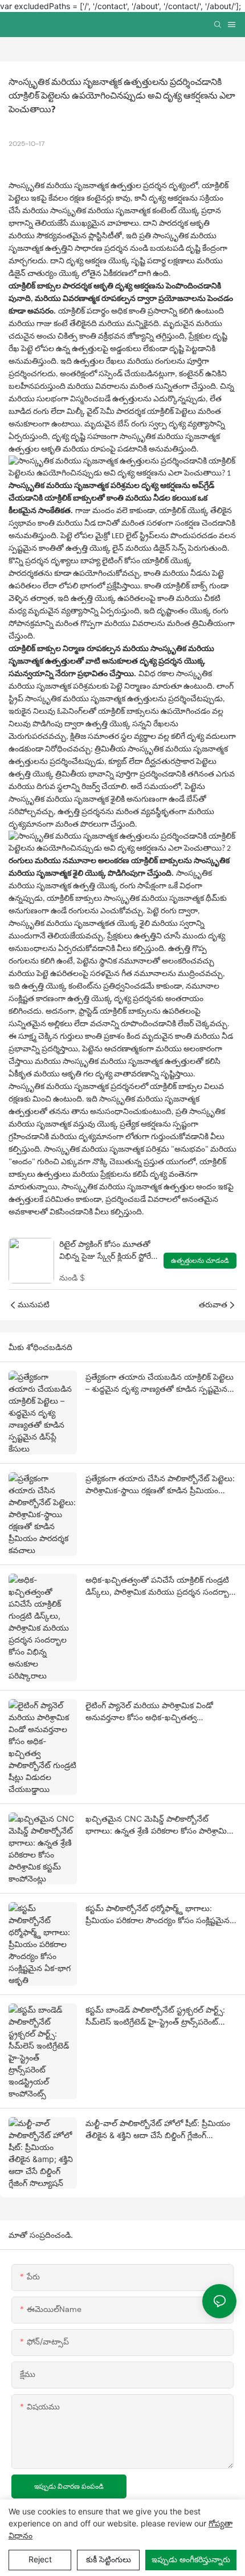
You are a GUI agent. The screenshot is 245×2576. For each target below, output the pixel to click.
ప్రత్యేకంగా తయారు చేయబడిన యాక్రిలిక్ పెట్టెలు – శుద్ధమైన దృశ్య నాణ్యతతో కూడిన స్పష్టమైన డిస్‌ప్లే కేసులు (160, 1383)
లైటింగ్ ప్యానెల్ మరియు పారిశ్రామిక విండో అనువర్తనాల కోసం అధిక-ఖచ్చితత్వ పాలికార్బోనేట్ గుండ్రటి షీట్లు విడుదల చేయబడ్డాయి (149, 1712)
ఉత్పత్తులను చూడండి (200, 1261)
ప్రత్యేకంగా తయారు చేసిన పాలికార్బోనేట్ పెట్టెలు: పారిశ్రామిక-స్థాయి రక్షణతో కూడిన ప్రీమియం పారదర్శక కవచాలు (160, 1485)
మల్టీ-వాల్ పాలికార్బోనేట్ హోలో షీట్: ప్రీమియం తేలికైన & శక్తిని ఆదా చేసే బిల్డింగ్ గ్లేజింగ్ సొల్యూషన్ (158, 2130)
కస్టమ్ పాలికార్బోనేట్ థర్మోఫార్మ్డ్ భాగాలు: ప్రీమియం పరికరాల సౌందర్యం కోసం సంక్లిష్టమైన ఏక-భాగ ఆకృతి (158, 1915)
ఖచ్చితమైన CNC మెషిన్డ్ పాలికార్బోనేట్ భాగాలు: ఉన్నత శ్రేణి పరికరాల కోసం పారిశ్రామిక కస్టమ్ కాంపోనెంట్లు (158, 1825)
